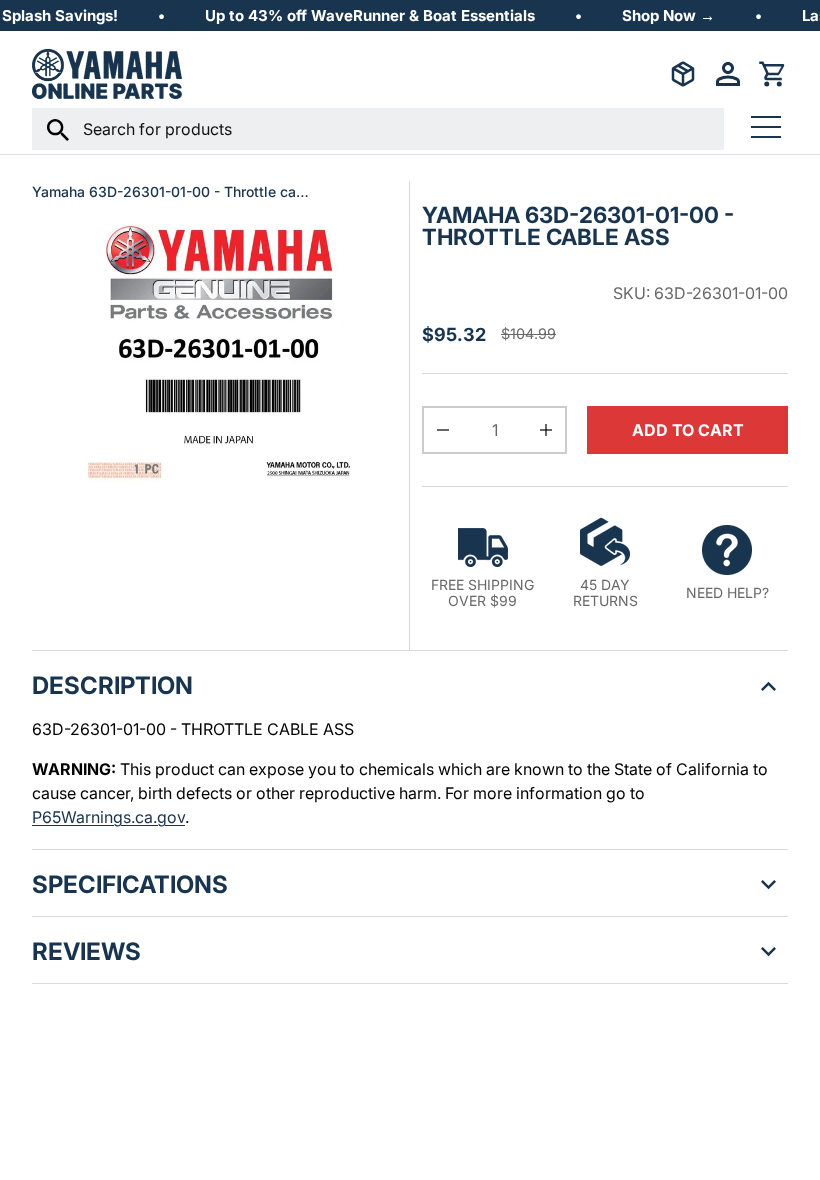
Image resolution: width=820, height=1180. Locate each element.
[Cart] (773, 74)
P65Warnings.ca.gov (108, 817)
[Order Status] (683, 74)
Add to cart (688, 430)
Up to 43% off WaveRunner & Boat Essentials (370, 15)
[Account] (728, 74)
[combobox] (378, 129)
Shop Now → (668, 15)
